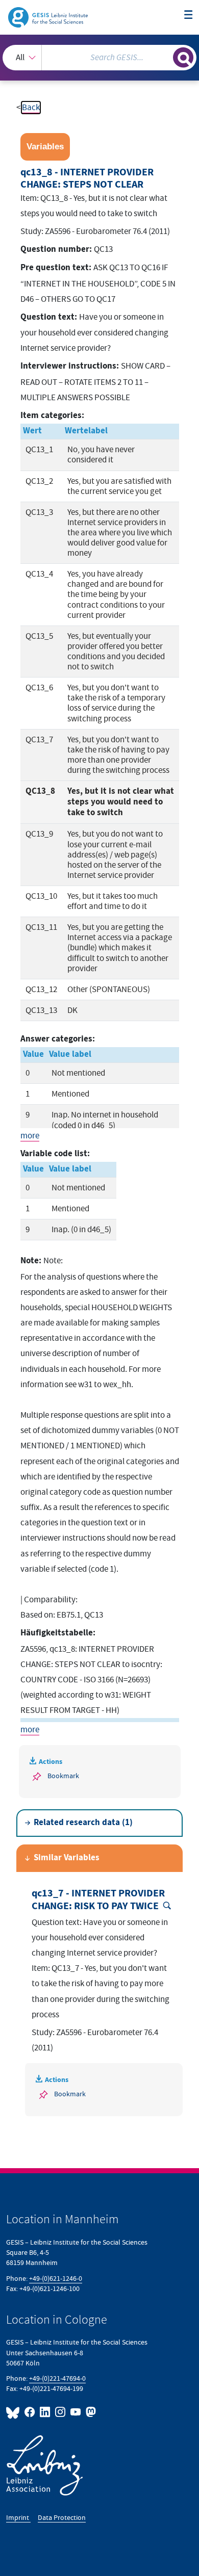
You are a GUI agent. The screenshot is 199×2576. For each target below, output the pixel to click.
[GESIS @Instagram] (61, 2412)
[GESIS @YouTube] (76, 2412)
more (30, 1136)
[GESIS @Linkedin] (45, 2412)
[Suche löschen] (165, 56)
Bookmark (63, 1776)
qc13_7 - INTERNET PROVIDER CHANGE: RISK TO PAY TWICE (98, 1900)
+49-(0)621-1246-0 (56, 2279)
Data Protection (62, 2518)
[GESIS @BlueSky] (14, 2412)
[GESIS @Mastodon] (90, 2412)
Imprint (18, 2518)
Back (31, 108)
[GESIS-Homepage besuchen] (49, 17)
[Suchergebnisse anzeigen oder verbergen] (183, 58)
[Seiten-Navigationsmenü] (189, 16)
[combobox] (99, 58)
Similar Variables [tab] (67, 1858)
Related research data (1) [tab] (83, 1823)
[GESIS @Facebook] (30, 2412)
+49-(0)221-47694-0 (57, 2378)
